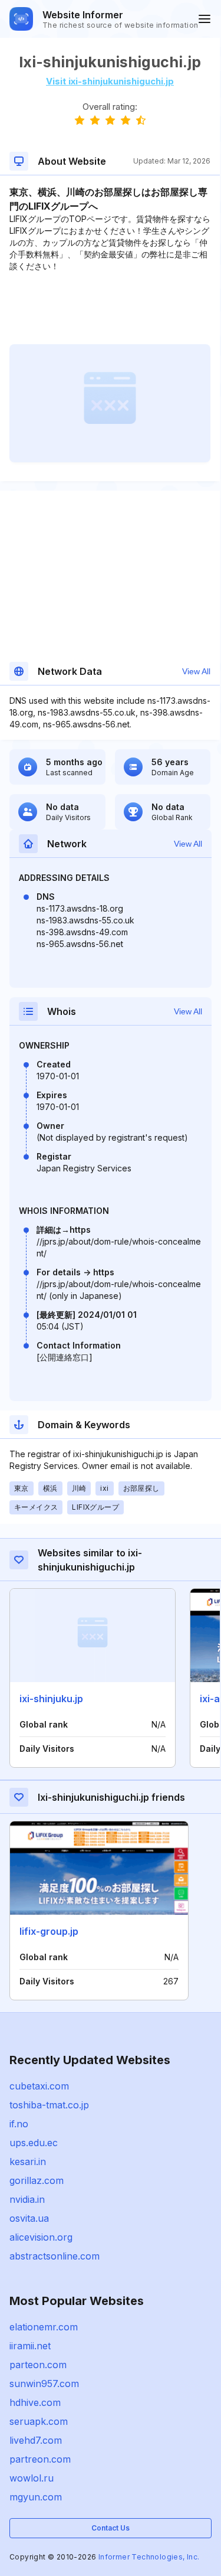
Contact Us (111, 2528)
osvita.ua (29, 2218)
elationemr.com (44, 2327)
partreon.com (40, 2459)
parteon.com (38, 2365)
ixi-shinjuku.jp (51, 1699)
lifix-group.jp (49, 1931)
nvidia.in (27, 2199)
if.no (19, 2124)
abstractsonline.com (55, 2256)
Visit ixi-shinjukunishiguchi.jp (110, 81)
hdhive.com (35, 2402)
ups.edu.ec (34, 2143)
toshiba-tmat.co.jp (49, 2105)
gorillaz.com (37, 2180)
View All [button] (196, 671)
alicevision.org (41, 2237)
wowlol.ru (32, 2478)
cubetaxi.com (39, 2086)
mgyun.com (36, 2497)
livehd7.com (36, 2440)
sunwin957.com (44, 2384)
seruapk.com (39, 2421)
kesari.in (28, 2162)
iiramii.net (30, 2346)
